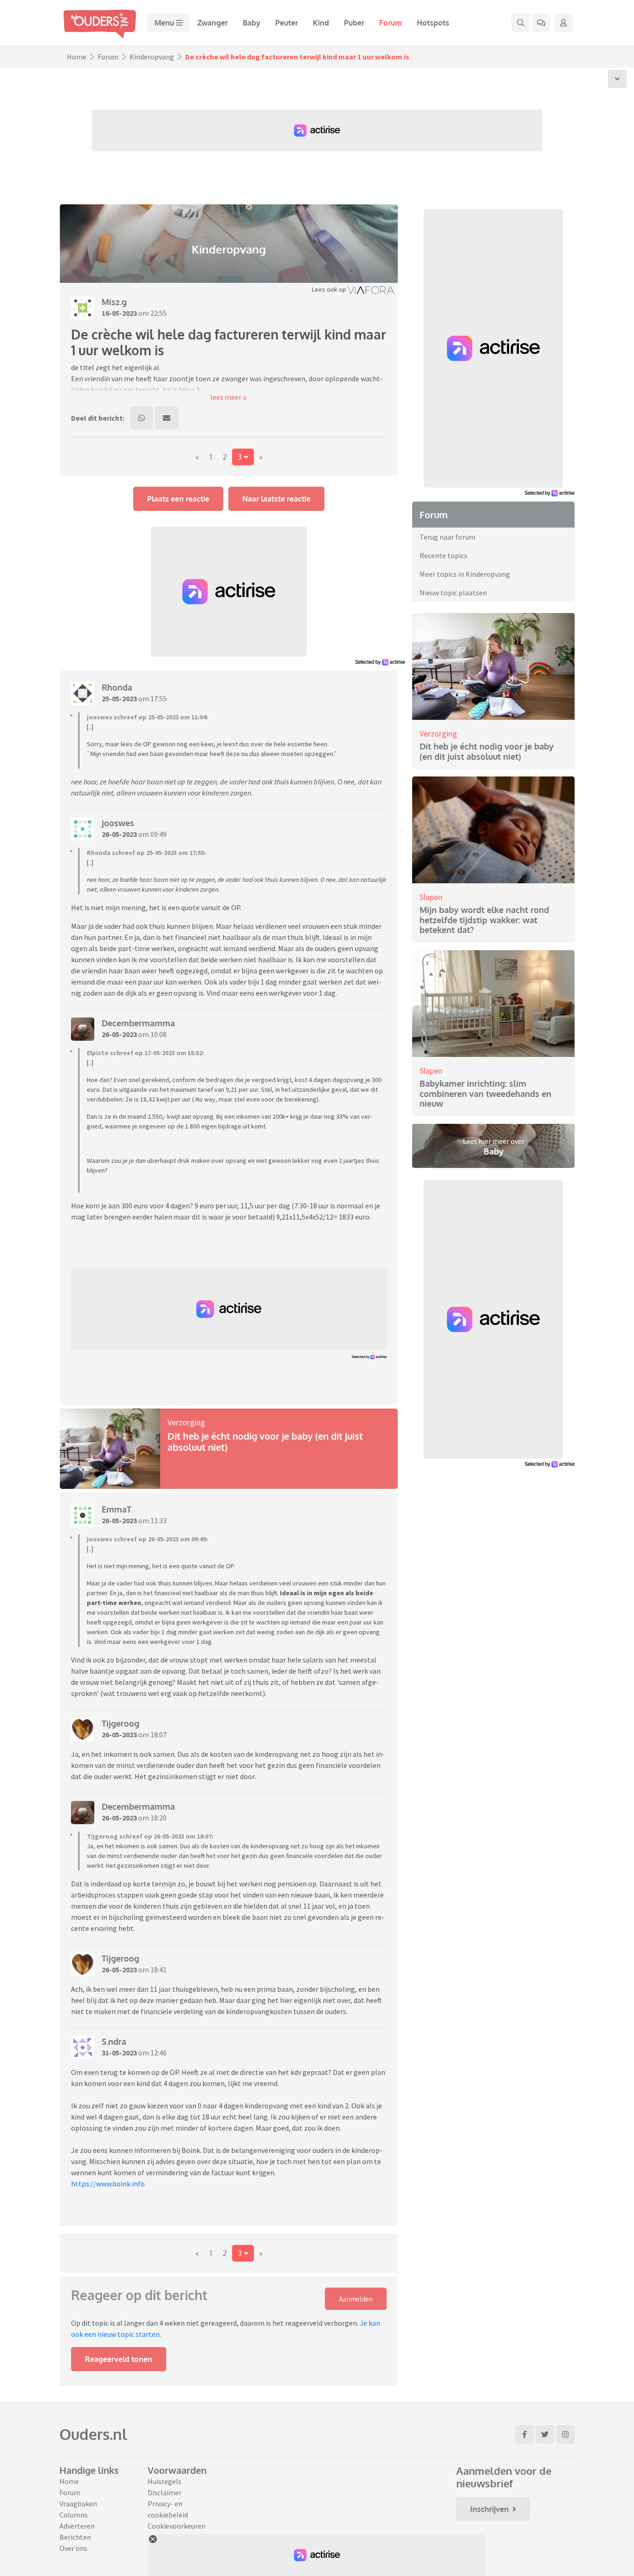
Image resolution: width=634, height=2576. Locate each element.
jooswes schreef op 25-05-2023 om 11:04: (147, 717)
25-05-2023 (119, 698)
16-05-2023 (119, 313)
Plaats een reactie (178, 499)
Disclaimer (165, 2492)
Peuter (287, 23)
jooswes (118, 823)
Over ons (73, 2548)
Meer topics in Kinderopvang (465, 574)
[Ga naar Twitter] (545, 2434)
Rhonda (117, 687)
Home (77, 57)
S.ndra (114, 2041)
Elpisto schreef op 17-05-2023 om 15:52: (146, 1053)
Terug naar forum (447, 537)
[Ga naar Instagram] (565, 2434)
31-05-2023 (119, 2053)
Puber (354, 23)
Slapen (431, 897)
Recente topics (443, 555)
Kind (321, 23)
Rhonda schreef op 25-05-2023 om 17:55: (146, 853)
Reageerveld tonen (119, 2359)
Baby (252, 23)
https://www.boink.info (108, 2184)
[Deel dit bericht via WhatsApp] (142, 418)
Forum (391, 23)
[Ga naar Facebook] (524, 2434)
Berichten (75, 2537)
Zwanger (213, 23)
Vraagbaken (78, 2504)
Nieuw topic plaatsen (453, 593)
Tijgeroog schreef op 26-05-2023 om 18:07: (150, 1836)
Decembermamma (138, 1023)
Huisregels (165, 2481)
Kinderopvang (152, 57)
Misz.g (114, 302)
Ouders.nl (93, 2434)
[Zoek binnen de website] (521, 23)
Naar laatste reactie (276, 499)
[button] (229, 397)
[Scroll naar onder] (617, 79)
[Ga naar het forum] (541, 23)
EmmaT (116, 1509)
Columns (74, 2515)
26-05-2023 (119, 834)
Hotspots (433, 23)
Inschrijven (489, 2509)
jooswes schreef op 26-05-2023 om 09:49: (147, 1539)
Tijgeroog (120, 1723)
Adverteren (77, 2526)
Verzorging (186, 1422)
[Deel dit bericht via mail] (167, 418)
